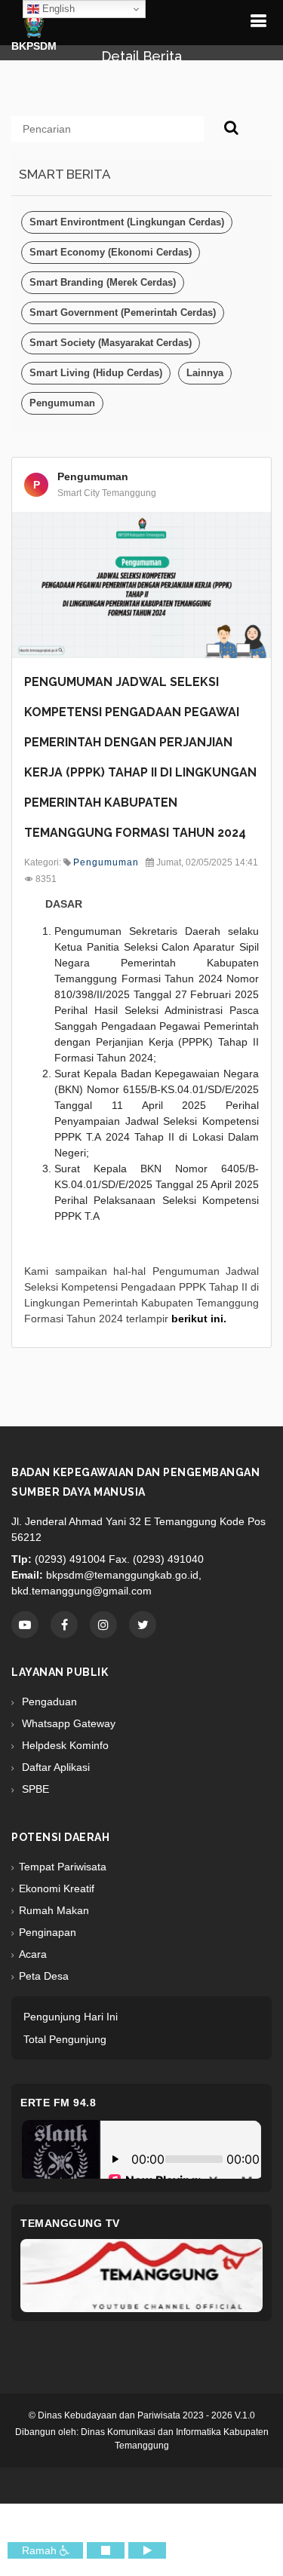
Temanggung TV (70, 2223)
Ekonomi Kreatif (57, 1888)
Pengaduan (48, 1702)
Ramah (41, 2550)
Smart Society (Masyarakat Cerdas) (111, 343)
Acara (33, 1954)
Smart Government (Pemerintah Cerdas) (123, 312)
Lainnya (205, 373)
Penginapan (48, 1932)
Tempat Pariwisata (63, 1867)
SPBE (34, 1789)
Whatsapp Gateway (67, 1723)
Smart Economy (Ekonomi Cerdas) (111, 252)
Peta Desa (44, 1976)
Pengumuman (62, 403)
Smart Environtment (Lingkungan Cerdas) (127, 222)
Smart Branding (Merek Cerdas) (103, 282)
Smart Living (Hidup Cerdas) (96, 373)
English (57, 9)
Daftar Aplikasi (54, 1767)
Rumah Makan (54, 1910)
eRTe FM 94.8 (58, 2103)
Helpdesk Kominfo (64, 1745)
